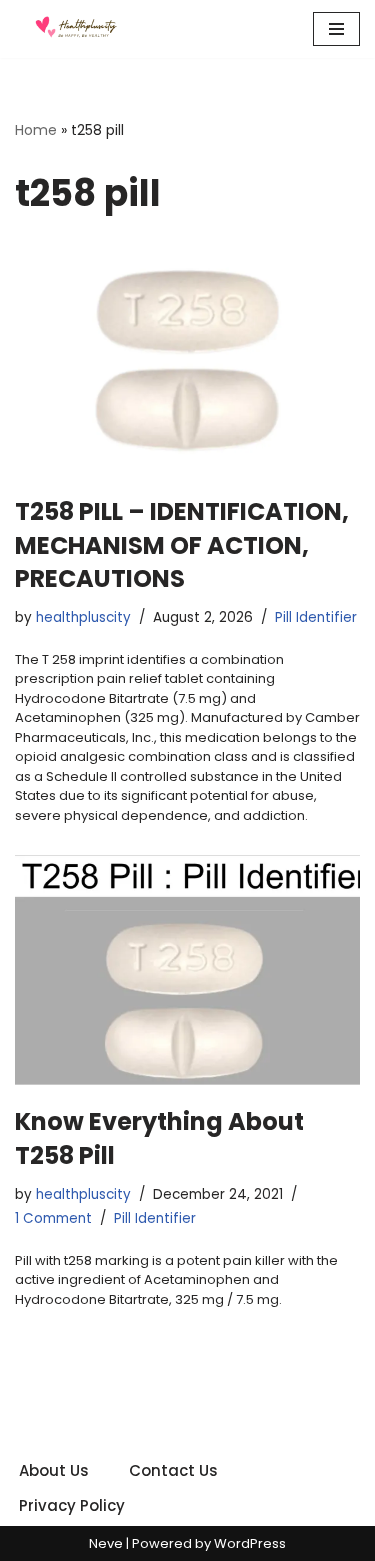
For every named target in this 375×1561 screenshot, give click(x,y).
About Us (54, 1470)
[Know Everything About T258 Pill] (187, 970)
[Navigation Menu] (336, 29)
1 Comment (53, 1218)
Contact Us (173, 1470)
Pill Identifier (316, 617)
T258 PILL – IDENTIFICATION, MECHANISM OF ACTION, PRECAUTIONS (182, 545)
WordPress (250, 1543)
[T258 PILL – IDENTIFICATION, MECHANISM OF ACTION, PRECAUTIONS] (187, 360)
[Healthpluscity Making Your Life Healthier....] (75, 29)
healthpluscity (83, 617)
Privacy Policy (72, 1505)
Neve (106, 1543)
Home (36, 130)
